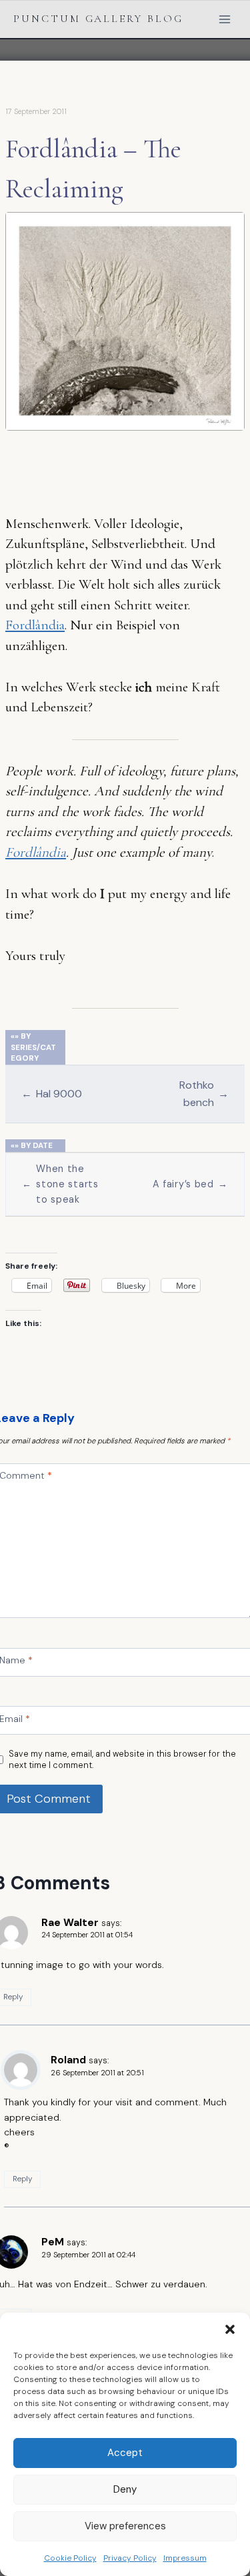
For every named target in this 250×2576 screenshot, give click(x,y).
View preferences (125, 2526)
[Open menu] (224, 19)
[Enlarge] (227, 229)
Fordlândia (35, 625)
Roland (68, 2060)
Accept (125, 2453)
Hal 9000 (52, 1094)
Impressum (185, 2558)
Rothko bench (204, 1093)
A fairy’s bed (191, 1184)
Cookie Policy (70, 2558)
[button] (230, 2329)
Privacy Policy (130, 2558)
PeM (53, 2242)
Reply (22, 2179)
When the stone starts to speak (60, 1184)
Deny (125, 2489)
